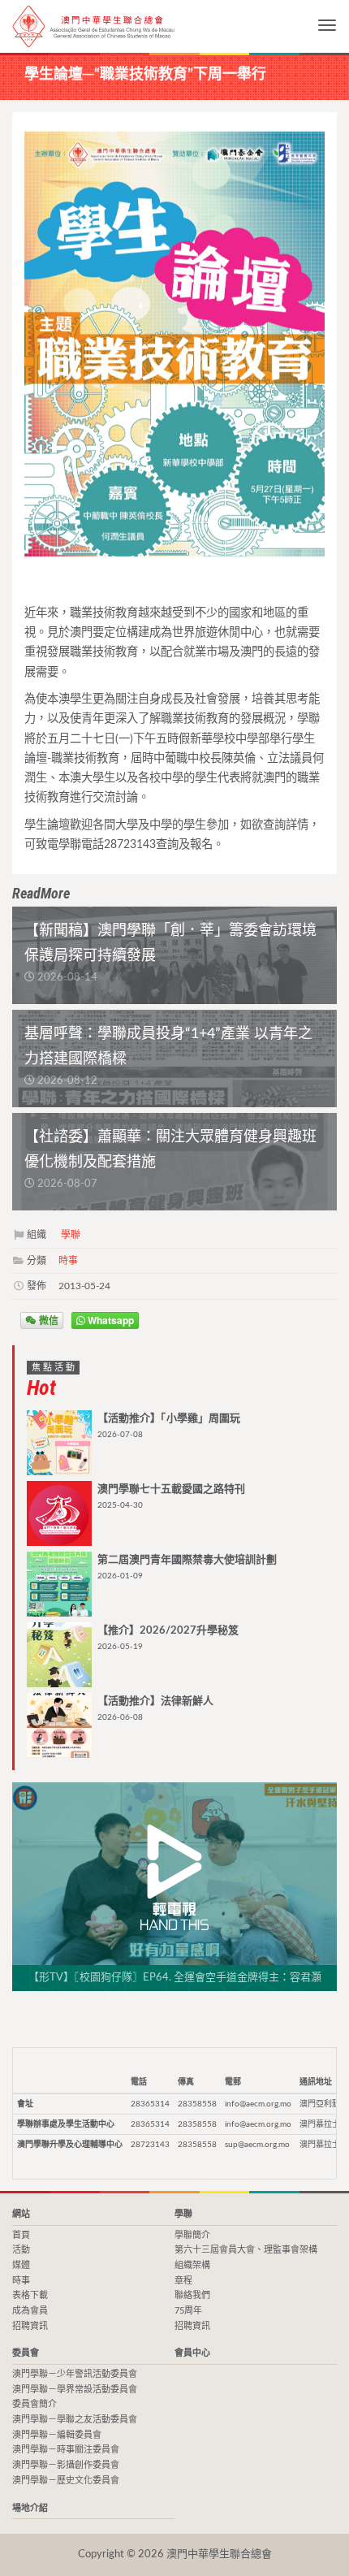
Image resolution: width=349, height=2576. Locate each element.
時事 (68, 1261)
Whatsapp (110, 1320)
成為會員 (30, 2311)
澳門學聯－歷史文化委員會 (66, 2481)
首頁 (21, 2235)
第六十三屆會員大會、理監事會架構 (246, 2250)
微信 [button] (47, 1320)
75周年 (188, 2311)
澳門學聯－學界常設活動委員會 (75, 2390)
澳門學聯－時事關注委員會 (66, 2450)
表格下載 (30, 2295)
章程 (183, 2281)
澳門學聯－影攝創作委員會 (66, 2465)
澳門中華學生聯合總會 (93, 26)
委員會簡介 (34, 2404)
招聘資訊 (30, 2326)
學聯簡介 (192, 2235)
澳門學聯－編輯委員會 (57, 2435)
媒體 (21, 2265)
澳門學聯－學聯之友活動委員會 (75, 2420)
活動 (21, 2250)
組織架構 (192, 2265)
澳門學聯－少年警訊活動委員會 (75, 2374)
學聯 (71, 1235)
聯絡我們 (192, 2295)
